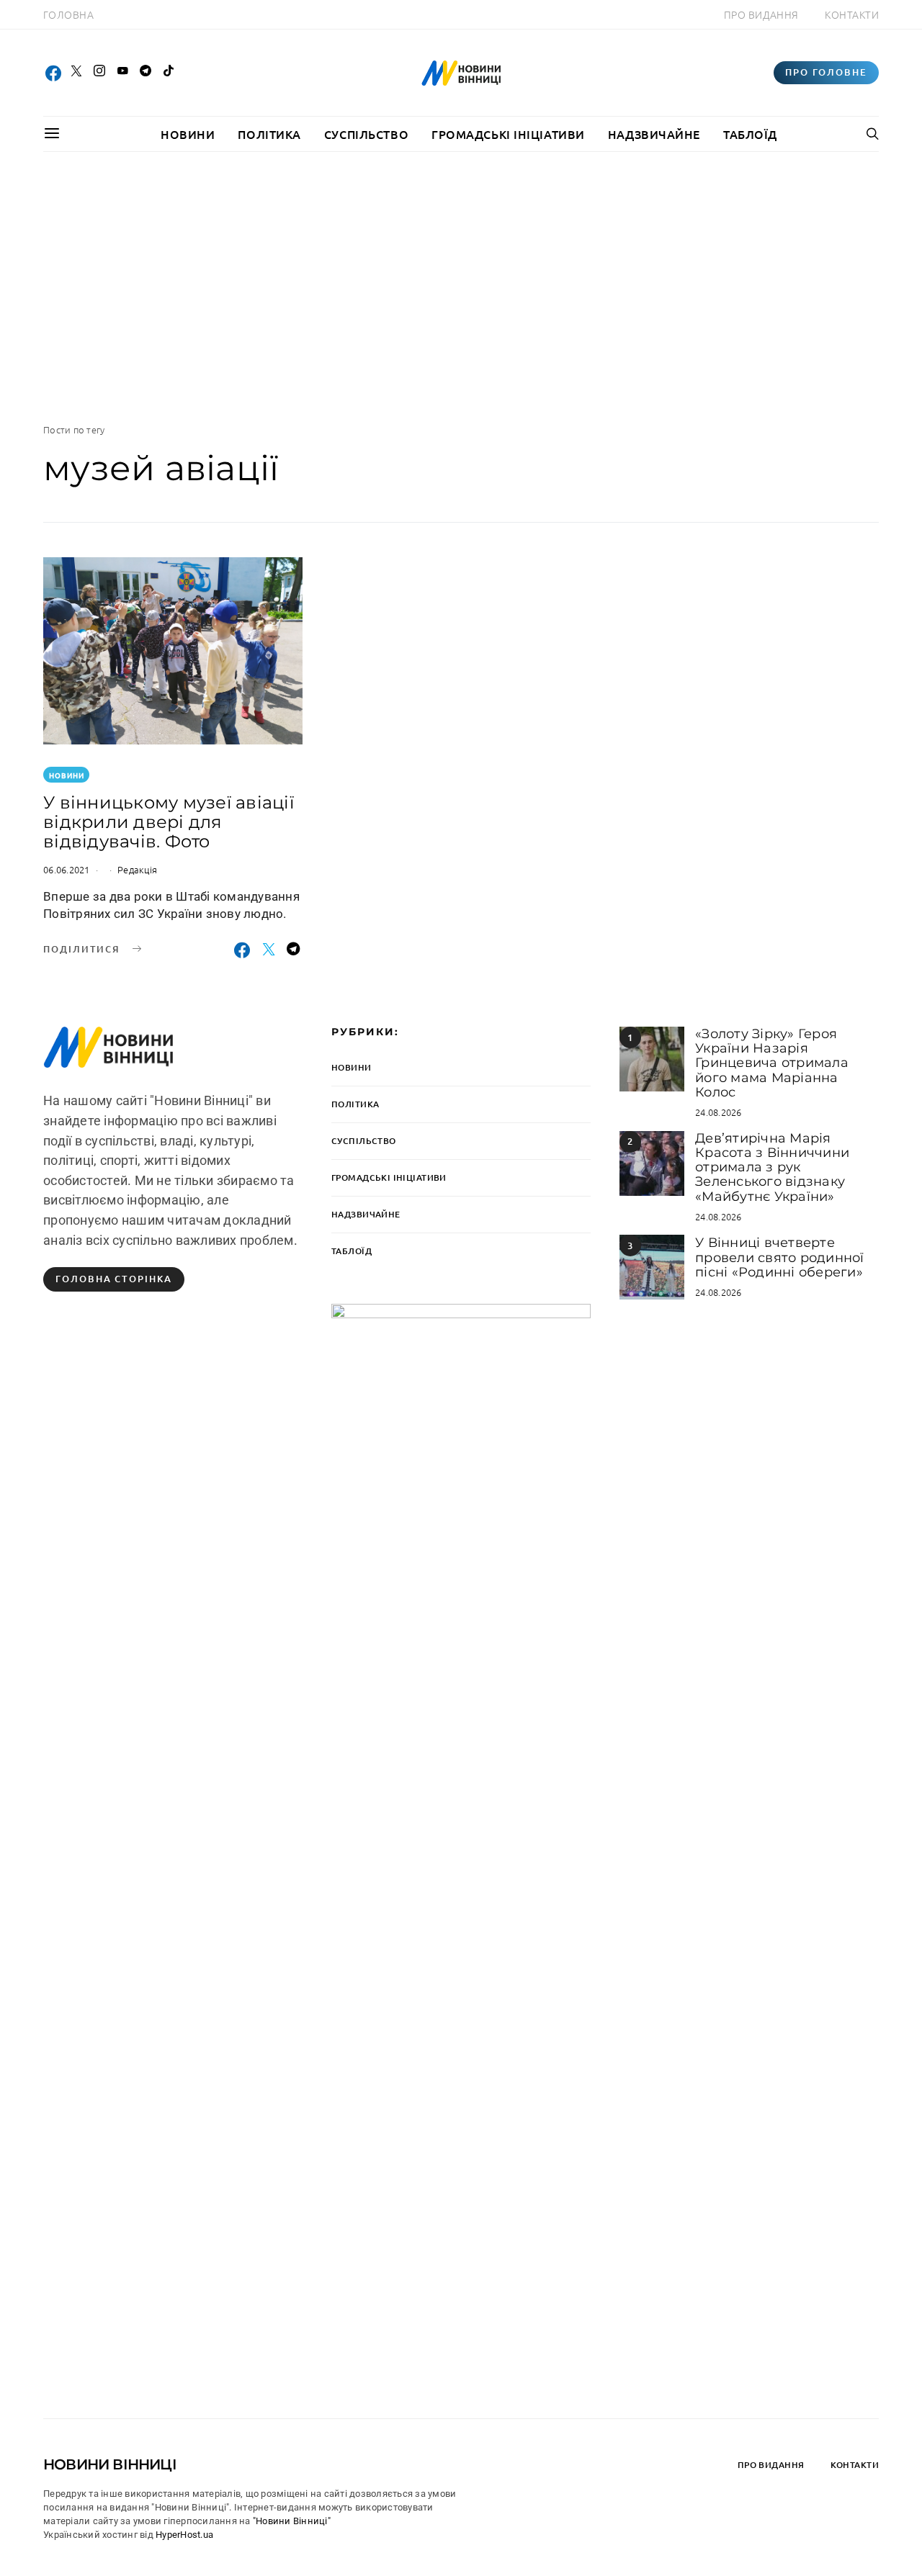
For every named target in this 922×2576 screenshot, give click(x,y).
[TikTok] (169, 73)
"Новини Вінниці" (292, 2521)
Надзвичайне (654, 134)
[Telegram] (146, 73)
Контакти (852, 14)
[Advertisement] (461, 287)
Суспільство (366, 134)
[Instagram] (99, 73)
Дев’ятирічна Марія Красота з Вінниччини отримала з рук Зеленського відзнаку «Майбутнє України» (772, 1167)
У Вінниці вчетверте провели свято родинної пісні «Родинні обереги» (780, 1257)
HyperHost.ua (184, 2535)
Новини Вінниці (110, 2464)
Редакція (137, 869)
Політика (269, 134)
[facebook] (53, 73)
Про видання (761, 14)
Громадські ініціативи (508, 134)
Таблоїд (750, 134)
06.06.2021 (67, 869)
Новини (188, 134)
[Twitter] (76, 73)
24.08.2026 (719, 1112)
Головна (68, 14)
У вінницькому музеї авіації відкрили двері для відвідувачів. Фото (169, 822)
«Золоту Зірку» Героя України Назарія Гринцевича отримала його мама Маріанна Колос (772, 1063)
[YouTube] (122, 73)
